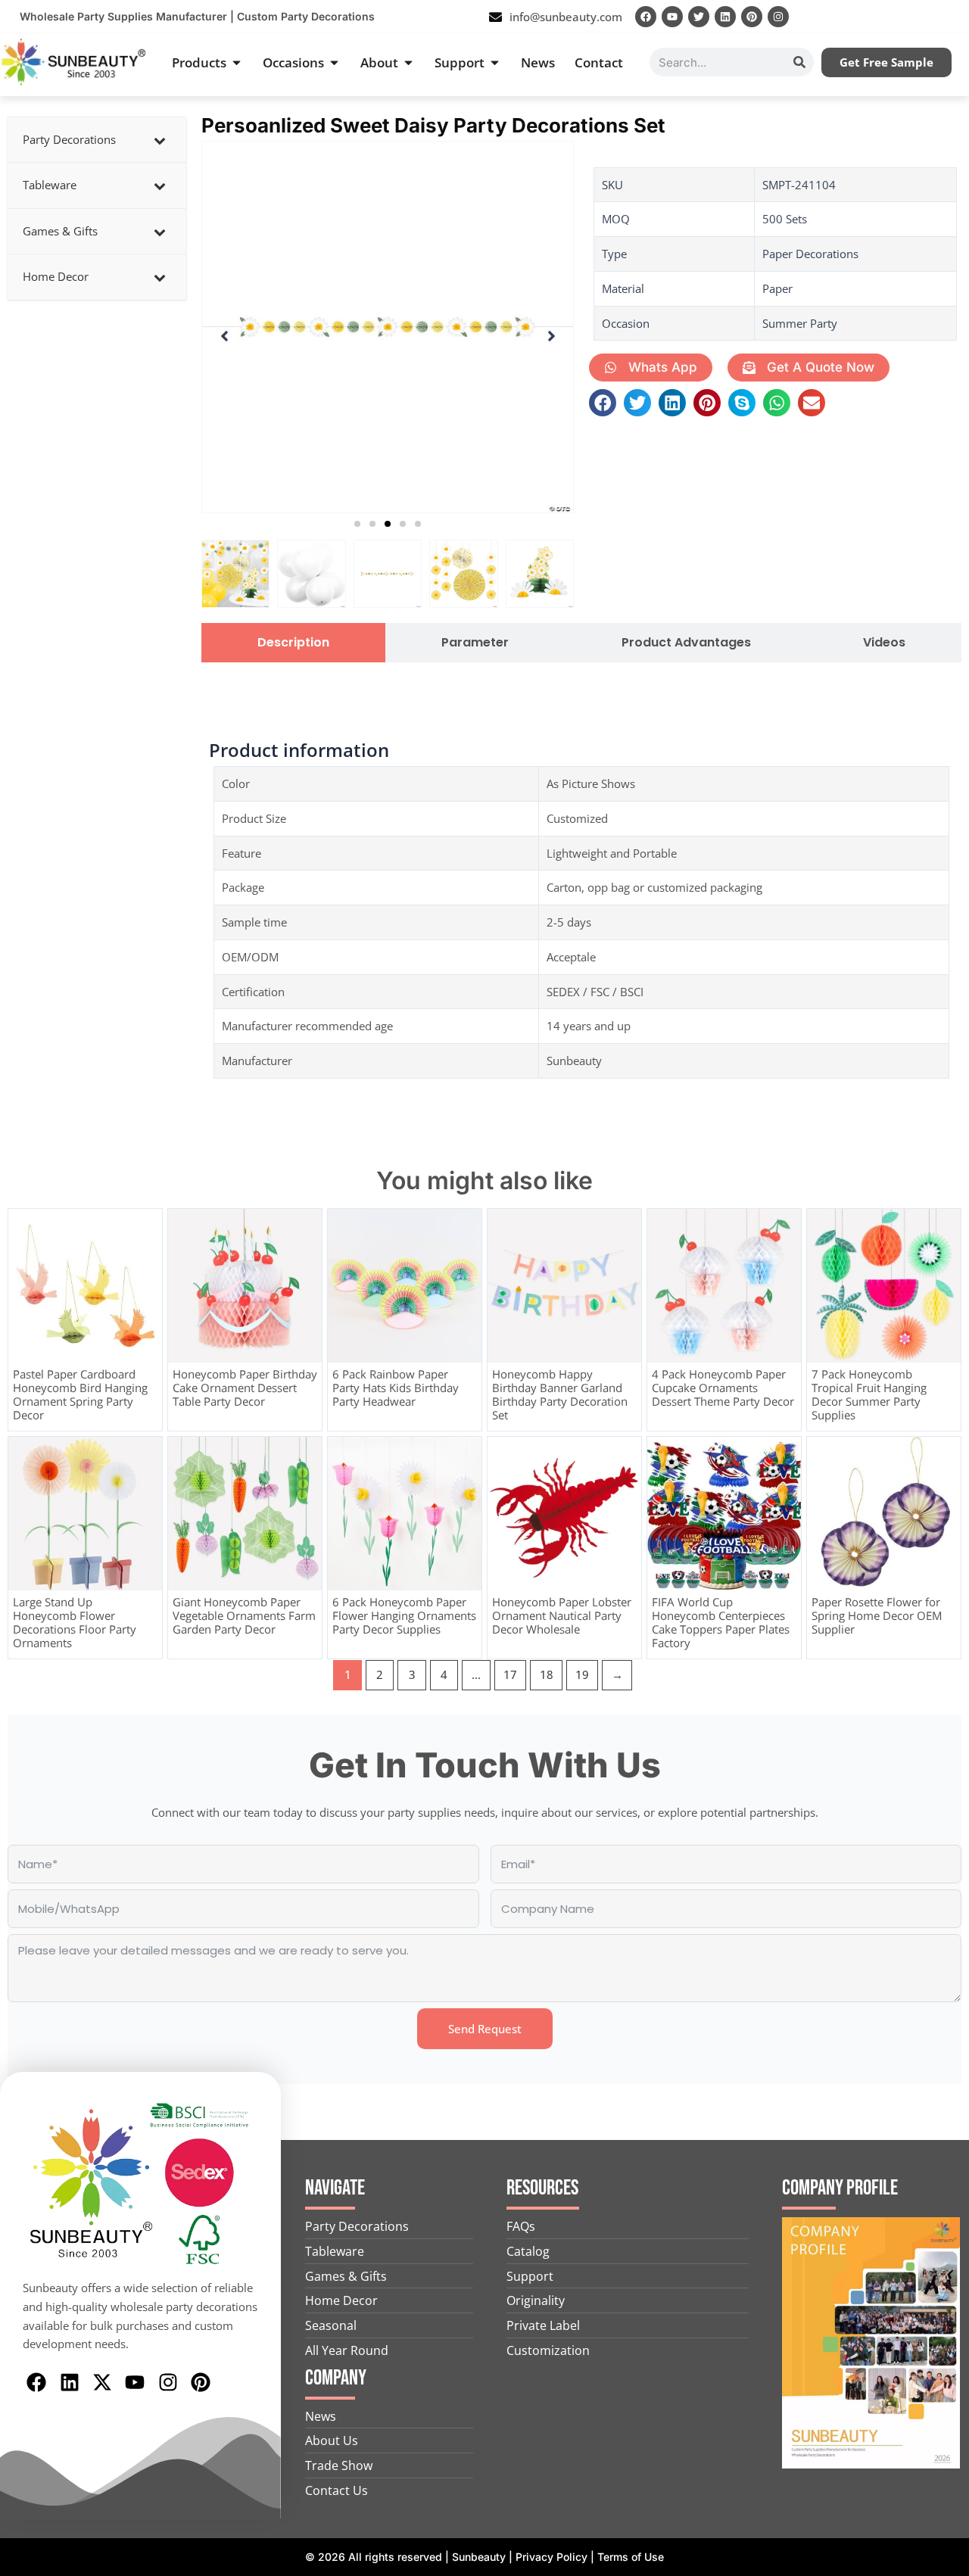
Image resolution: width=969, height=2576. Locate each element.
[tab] (293, 643)
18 (547, 1674)
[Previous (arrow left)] (26, 1288)
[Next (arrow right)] (943, 1288)
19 (582, 1674)
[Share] (919, 17)
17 (510, 1674)
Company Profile (840, 2188)
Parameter (475, 643)
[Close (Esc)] (952, 17)
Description (293, 643)
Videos (884, 643)
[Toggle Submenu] (160, 140)
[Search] (799, 62)
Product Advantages (686, 643)
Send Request (485, 2029)
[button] (357, 524)
